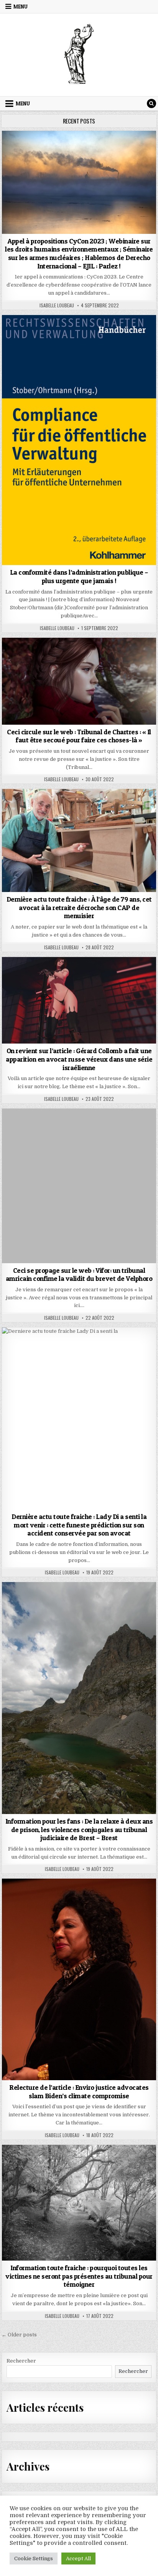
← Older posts (19, 2335)
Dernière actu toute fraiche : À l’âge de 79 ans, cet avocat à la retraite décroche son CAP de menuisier (79, 907)
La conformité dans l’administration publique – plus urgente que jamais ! (79, 576)
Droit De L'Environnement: (79, 149)
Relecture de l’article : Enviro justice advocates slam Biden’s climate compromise (79, 2092)
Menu (21, 7)
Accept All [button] (78, 2558)
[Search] (151, 103)
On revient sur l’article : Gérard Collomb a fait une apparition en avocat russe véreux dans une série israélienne (79, 1059)
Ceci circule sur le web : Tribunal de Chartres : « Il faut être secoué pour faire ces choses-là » (79, 736)
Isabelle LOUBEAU (57, 305)
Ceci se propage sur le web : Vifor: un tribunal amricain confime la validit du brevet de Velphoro (79, 1275)
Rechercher (21, 2361)
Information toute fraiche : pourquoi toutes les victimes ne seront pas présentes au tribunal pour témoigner (79, 2276)
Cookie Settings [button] (34, 2558)
